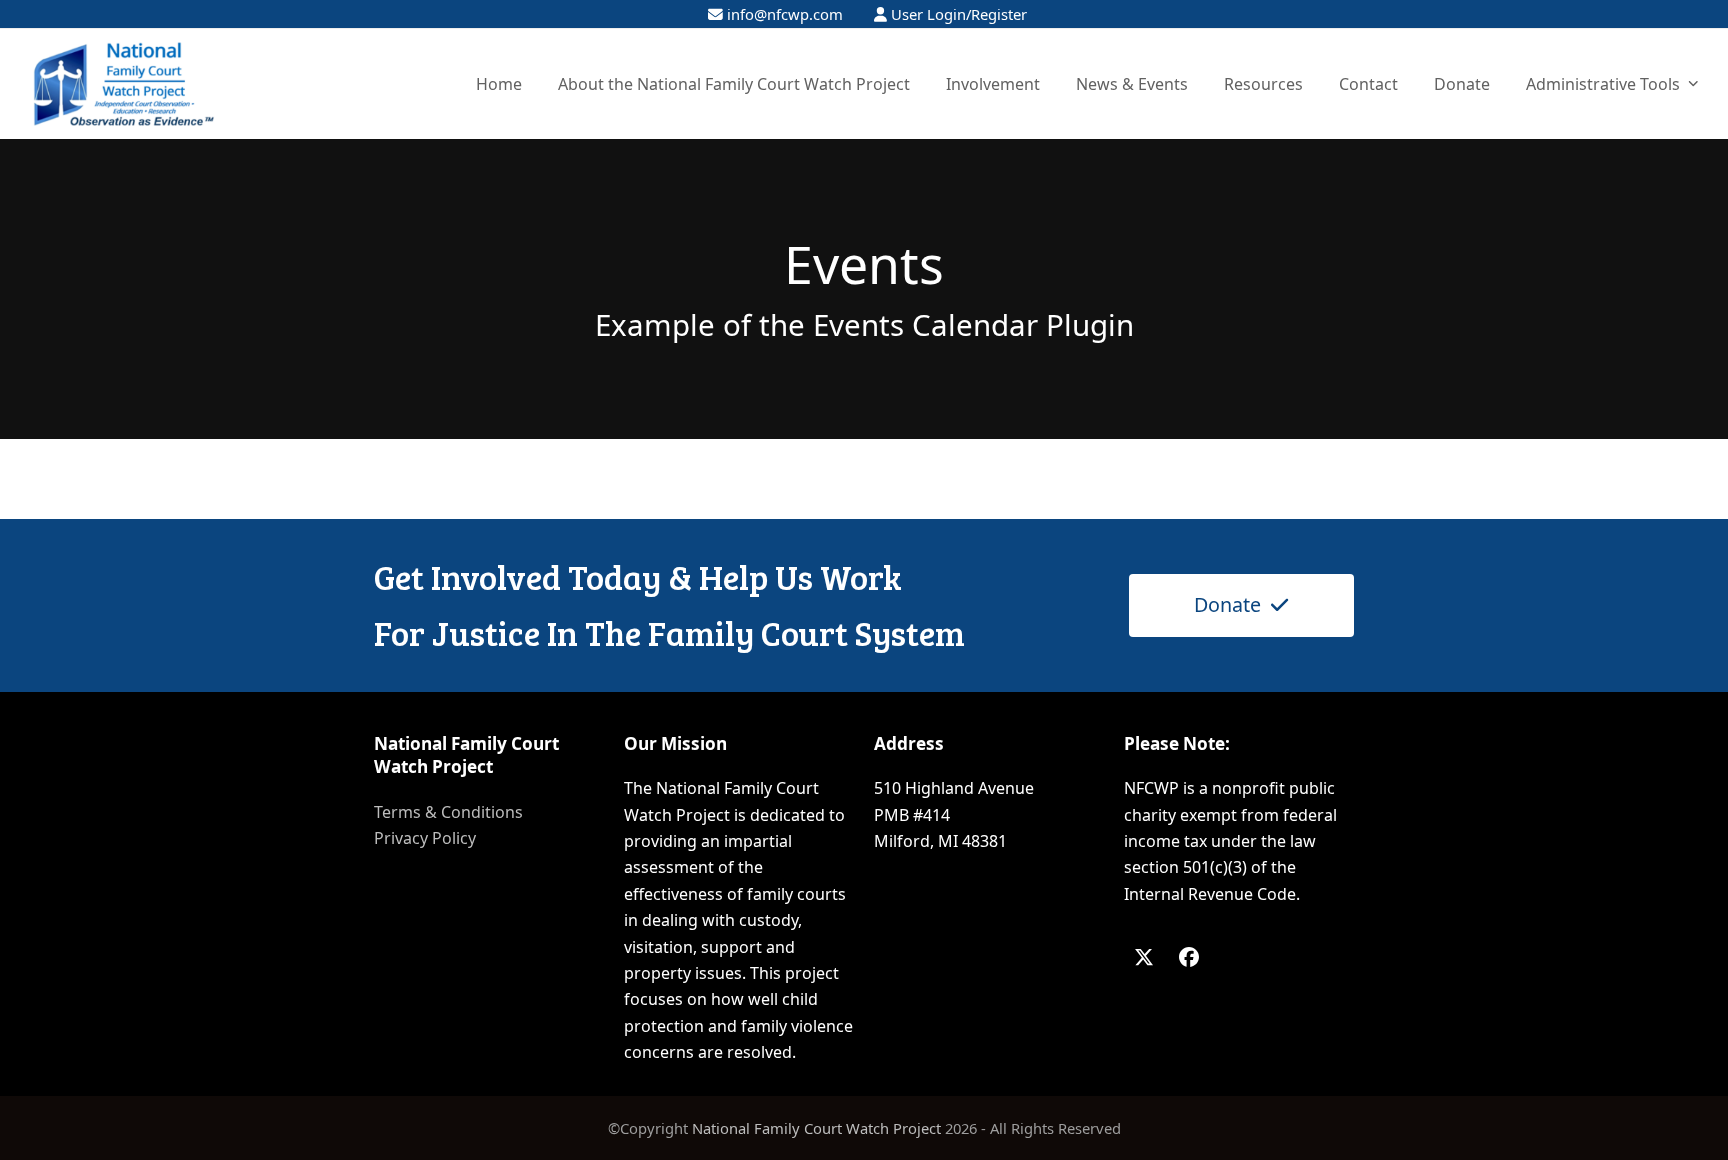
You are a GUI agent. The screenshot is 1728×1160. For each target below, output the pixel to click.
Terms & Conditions (448, 812)
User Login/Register (959, 14)
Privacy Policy (425, 838)
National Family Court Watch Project (816, 1128)
